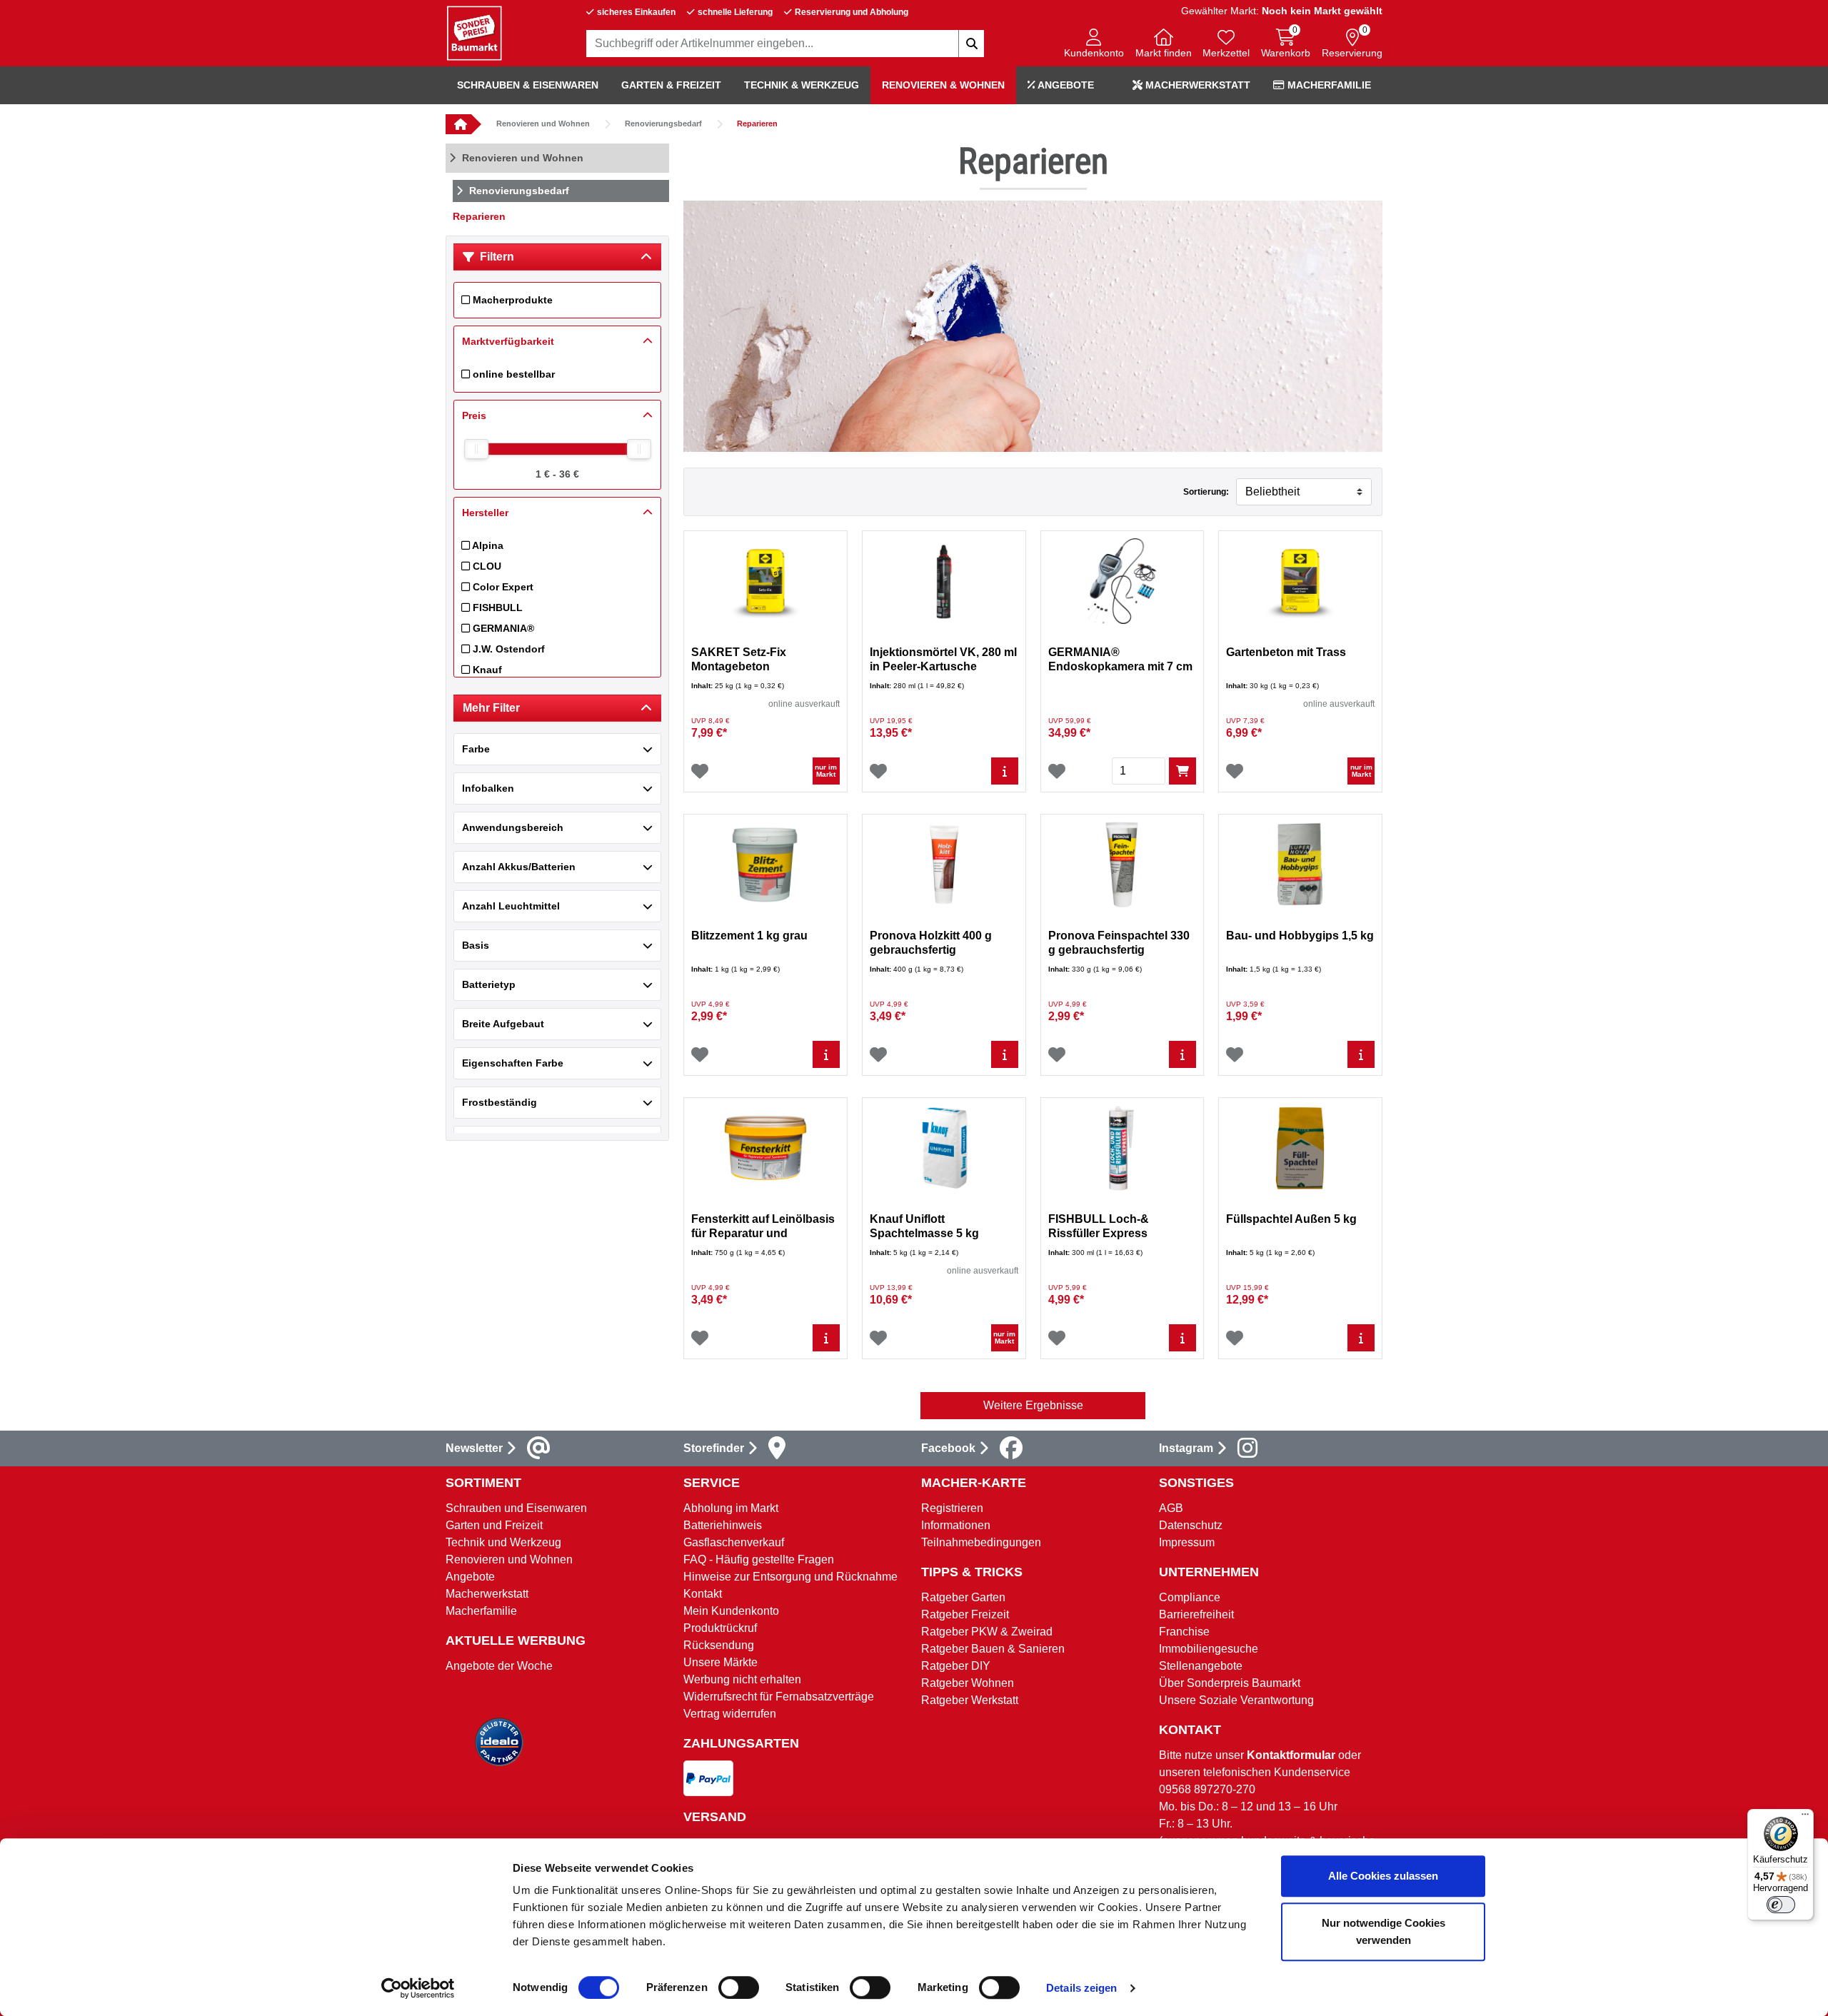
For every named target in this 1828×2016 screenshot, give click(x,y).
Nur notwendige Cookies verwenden (1383, 1931)
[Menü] (1805, 1818)
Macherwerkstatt (1196, 85)
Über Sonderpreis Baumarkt (1230, 1683)
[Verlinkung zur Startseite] (458, 124)
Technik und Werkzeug (503, 1542)
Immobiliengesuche (1209, 1649)
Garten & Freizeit (671, 85)
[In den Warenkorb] (1182, 771)
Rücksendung (719, 1645)
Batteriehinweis (723, 1525)
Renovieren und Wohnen (543, 124)
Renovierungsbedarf (663, 124)
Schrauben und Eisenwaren (516, 1508)
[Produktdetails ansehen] (1005, 771)
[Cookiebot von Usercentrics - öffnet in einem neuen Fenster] (418, 1988)
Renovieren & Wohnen (943, 85)
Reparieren (757, 124)
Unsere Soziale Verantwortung (1236, 1700)
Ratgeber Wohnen (968, 1683)
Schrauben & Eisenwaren (528, 85)
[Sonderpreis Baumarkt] (474, 32)
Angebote (1065, 85)
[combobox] (785, 44)
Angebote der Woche (499, 1666)
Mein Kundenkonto (731, 1611)
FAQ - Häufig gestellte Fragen (759, 1559)
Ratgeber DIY (956, 1666)
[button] (1094, 45)
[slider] (476, 449)
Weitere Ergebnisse (1033, 1405)
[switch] (739, 1987)
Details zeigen (1081, 1988)
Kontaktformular (1291, 1755)
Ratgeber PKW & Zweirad (987, 1632)
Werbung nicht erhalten (742, 1679)
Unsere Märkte (720, 1662)
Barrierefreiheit (1196, 1614)
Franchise (1184, 1632)
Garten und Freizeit (494, 1525)
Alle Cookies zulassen (1383, 1876)
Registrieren (952, 1508)
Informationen (956, 1525)
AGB (1171, 1508)
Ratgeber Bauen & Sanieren (993, 1649)
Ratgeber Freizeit (965, 1614)
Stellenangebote (1201, 1666)
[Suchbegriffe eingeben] (971, 44)
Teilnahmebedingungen (981, 1542)
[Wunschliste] (700, 771)
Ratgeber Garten (963, 1597)
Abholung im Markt (731, 1508)
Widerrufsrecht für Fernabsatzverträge (779, 1697)
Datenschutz (1191, 1525)
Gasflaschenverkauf (734, 1542)
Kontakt (703, 1594)
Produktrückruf (720, 1628)
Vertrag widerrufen (730, 1714)
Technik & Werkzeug (802, 85)
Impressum (1187, 1542)
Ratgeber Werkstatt (970, 1700)
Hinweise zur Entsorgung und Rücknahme (790, 1577)
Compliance (1190, 1597)
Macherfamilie (1328, 85)
